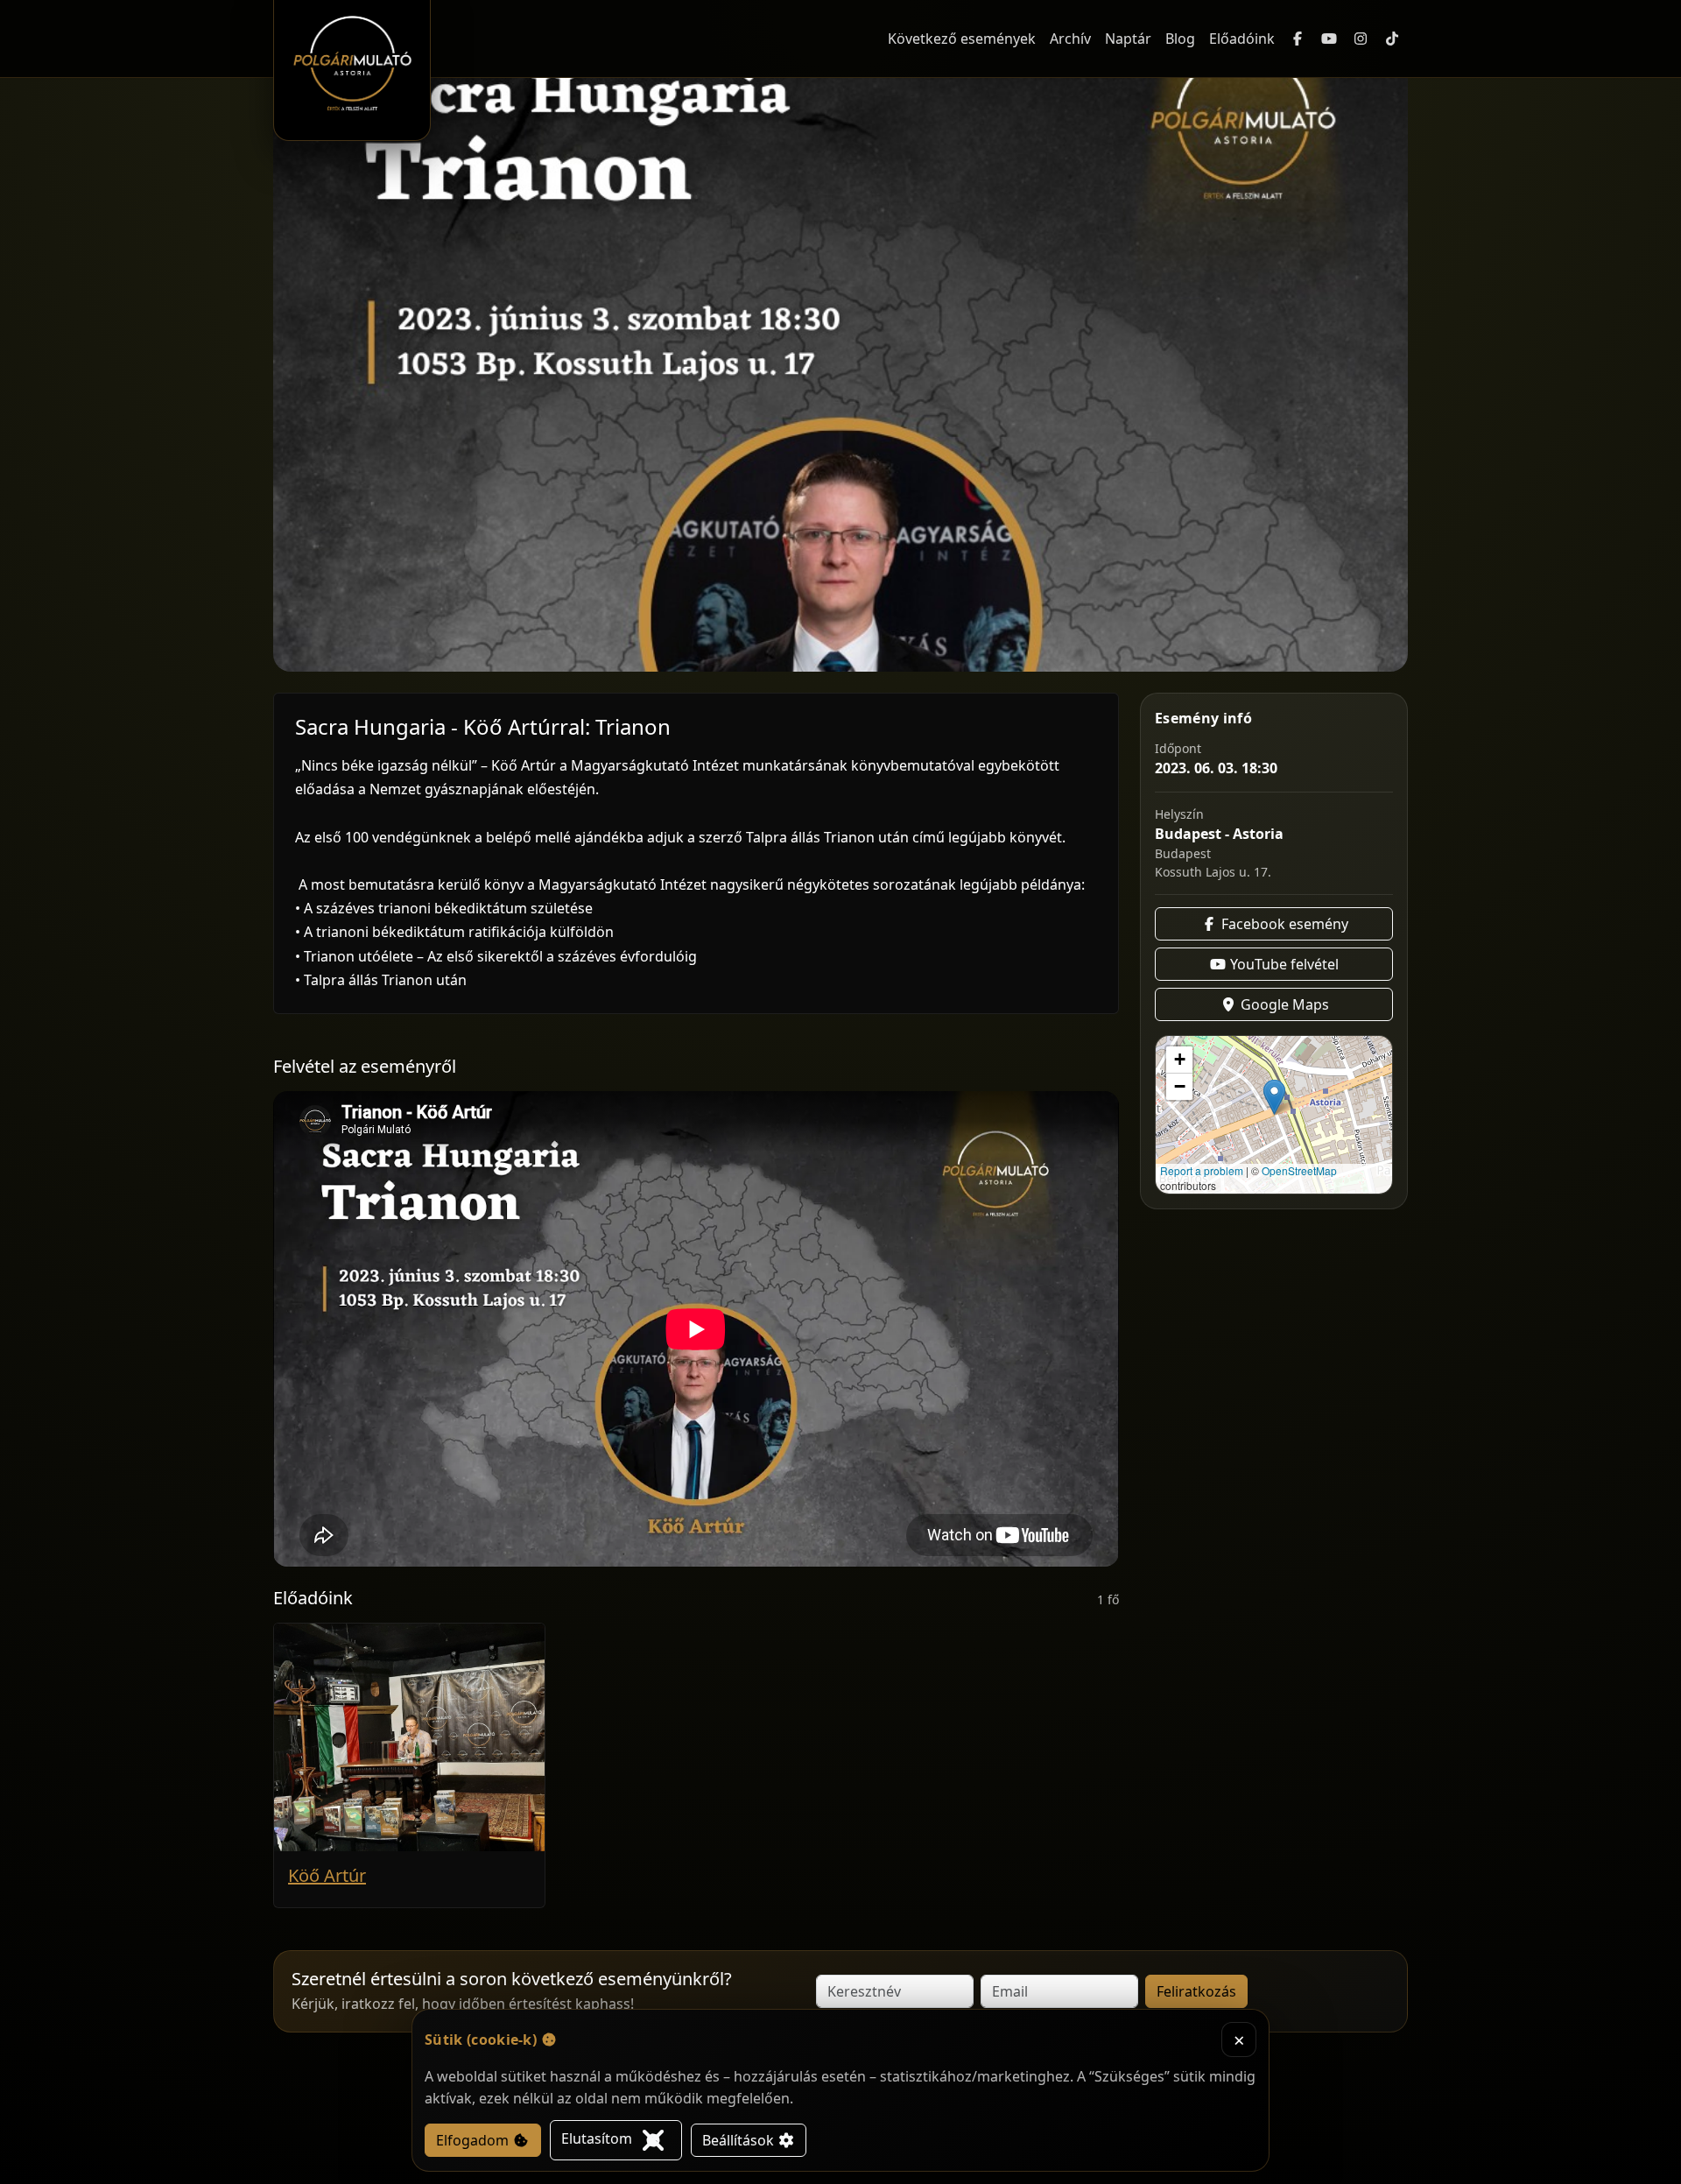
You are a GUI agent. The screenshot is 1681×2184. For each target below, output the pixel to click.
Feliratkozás (1196, 1991)
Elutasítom (598, 2138)
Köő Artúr (327, 1875)
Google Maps (1283, 1004)
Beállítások (740, 2140)
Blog (1180, 39)
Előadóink (1242, 39)
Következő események (962, 39)
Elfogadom (474, 2140)
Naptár (1128, 39)
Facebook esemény (1283, 924)
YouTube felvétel (1283, 964)
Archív (1070, 39)
